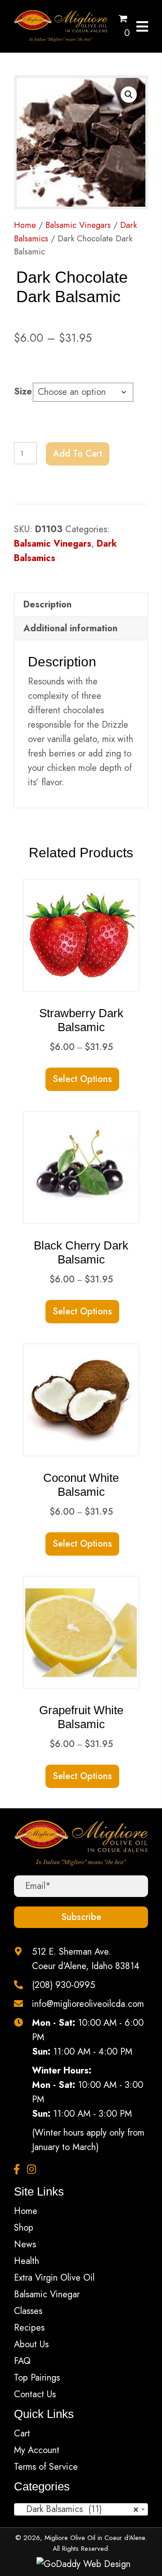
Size (23, 392)
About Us (31, 2344)
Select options (82, 1079)
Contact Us (35, 2394)
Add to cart (78, 454)
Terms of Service (46, 2467)
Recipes (29, 2328)
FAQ (22, 2361)
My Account (37, 2450)
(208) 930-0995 (63, 1985)
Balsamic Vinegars (78, 225)
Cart (22, 2433)
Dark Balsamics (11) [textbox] (78, 2509)
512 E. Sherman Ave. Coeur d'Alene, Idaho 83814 (86, 1959)
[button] (129, 95)
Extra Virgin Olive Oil (54, 2278)
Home (25, 225)
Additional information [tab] (70, 628)
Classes (28, 2311)
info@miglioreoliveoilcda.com (88, 2004)
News (25, 2244)
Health (27, 2261)
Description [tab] (47, 604)
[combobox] (81, 2509)
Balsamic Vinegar (47, 2294)
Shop (24, 2228)
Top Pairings (37, 2378)
